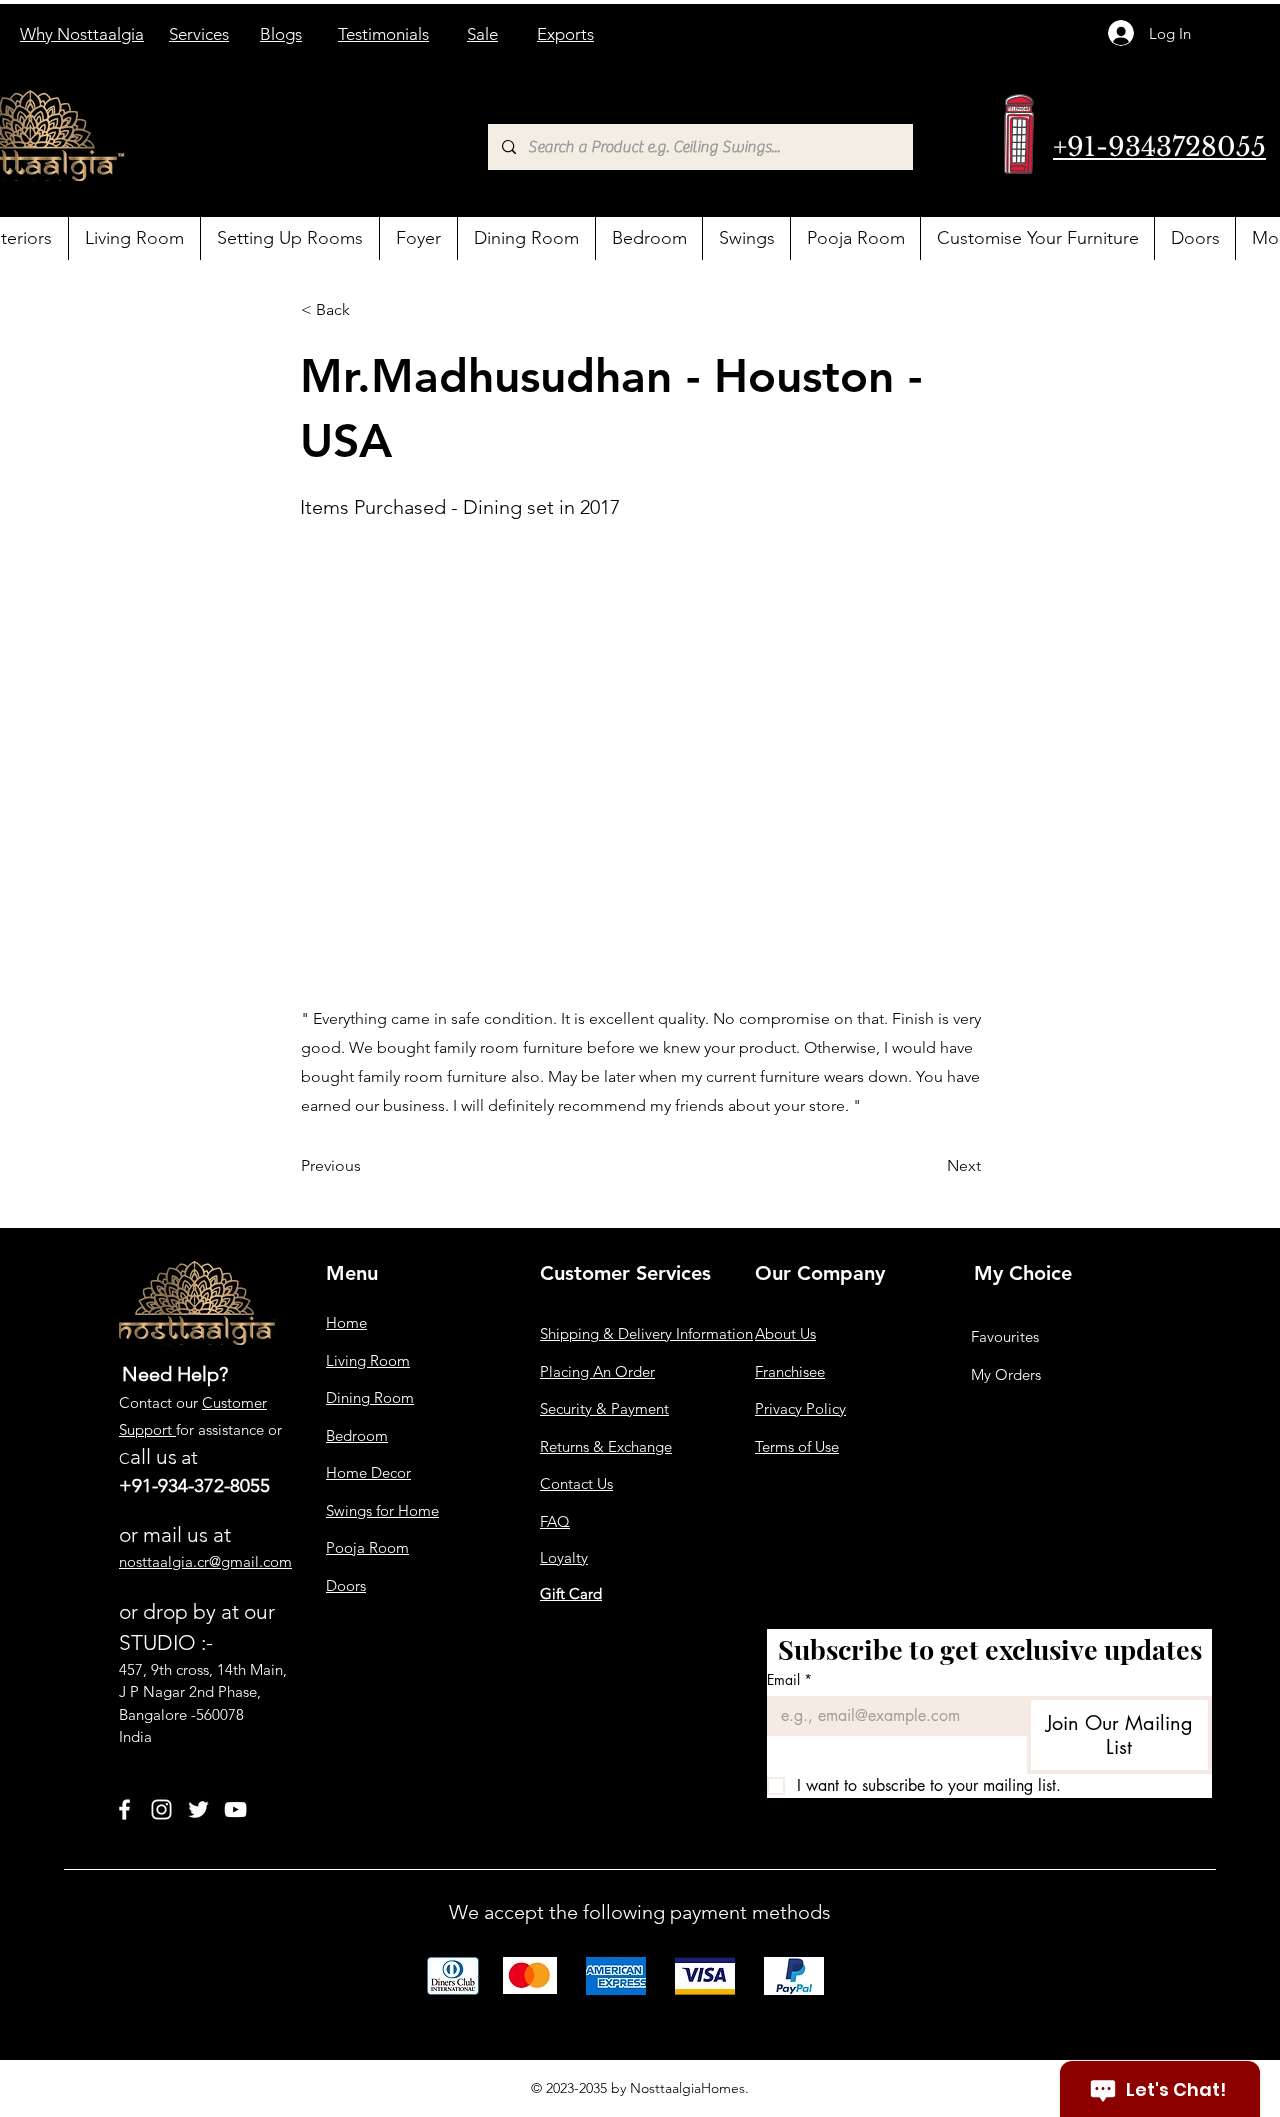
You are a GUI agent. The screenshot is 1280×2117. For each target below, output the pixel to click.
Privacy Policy (800, 1408)
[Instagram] (161, 1809)
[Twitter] (198, 1809)
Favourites (1005, 1336)
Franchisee (790, 1371)
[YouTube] (235, 1809)
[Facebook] (124, 1809)
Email (789, 1679)
